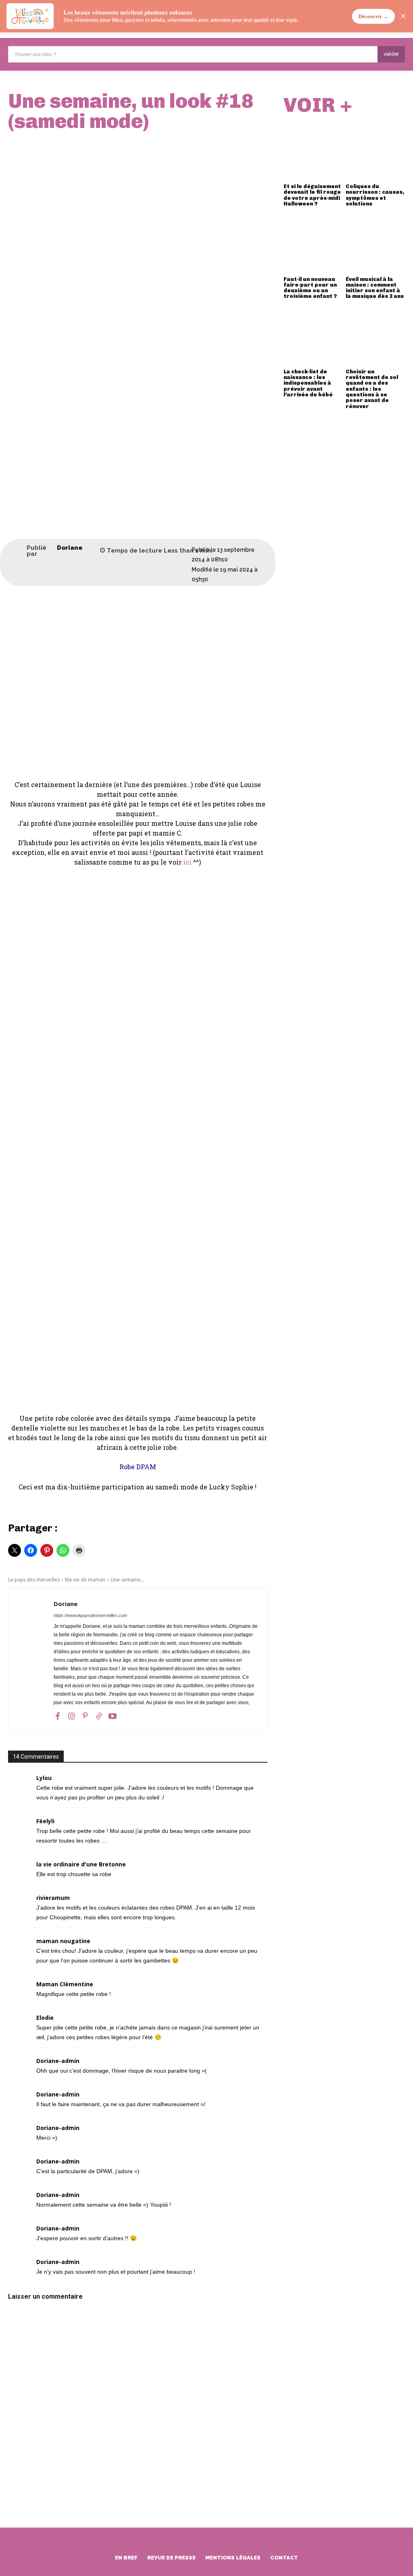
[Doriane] (17, 551)
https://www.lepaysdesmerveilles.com (90, 1615)
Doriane (70, 548)
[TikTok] (99, 1715)
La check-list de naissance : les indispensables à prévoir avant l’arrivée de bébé (308, 383)
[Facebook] (58, 1715)
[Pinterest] (85, 1715)
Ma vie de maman (85, 1580)
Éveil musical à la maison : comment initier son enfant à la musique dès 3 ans (375, 288)
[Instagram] (71, 1715)
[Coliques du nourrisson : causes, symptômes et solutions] (375, 150)
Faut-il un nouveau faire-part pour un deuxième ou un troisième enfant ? (310, 288)
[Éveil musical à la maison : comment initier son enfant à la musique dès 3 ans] (375, 242)
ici (187, 862)
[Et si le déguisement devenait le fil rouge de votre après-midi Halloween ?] (313, 150)
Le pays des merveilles (34, 1580)
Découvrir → (373, 16)
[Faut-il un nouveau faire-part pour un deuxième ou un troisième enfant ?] (313, 242)
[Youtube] (113, 1715)
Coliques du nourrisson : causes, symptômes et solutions (375, 195)
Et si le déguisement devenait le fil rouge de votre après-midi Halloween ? (312, 195)
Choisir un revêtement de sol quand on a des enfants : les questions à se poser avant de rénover (372, 389)
